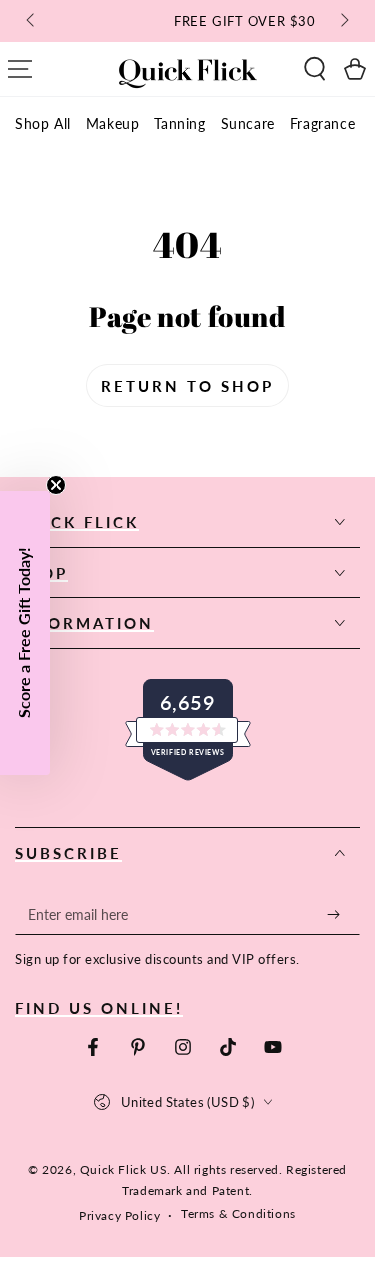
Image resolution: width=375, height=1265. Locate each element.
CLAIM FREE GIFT (276, 669)
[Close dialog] (356, 543)
